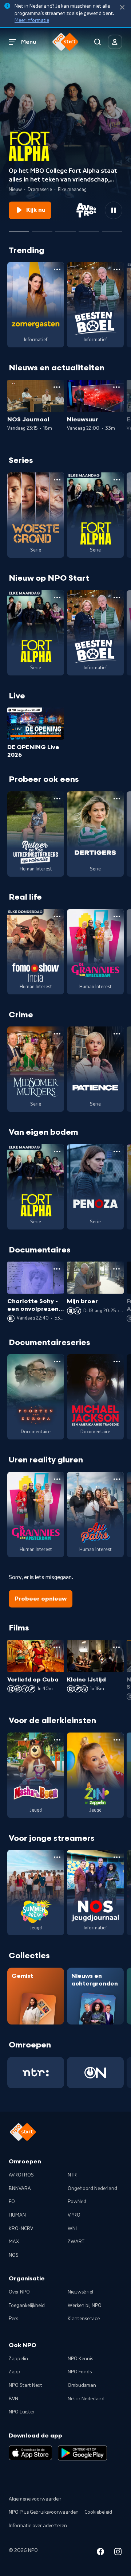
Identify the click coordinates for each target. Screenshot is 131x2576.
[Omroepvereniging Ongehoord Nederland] (95, 2073)
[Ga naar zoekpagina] (98, 42)
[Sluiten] (122, 7)
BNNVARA (20, 2189)
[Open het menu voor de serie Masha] (57, 1740)
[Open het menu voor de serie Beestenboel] (117, 269)
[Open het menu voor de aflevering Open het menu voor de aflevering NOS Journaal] (57, 387)
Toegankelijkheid (27, 2306)
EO (12, 2202)
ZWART (76, 2242)
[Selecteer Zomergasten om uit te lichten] (89, 228)
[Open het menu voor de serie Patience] (117, 1034)
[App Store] (30, 2453)
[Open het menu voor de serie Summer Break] (57, 1857)
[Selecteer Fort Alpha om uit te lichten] (19, 228)
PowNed (77, 2202)
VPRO (74, 2215)
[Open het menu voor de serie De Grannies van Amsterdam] (117, 916)
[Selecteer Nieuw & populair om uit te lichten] (112, 228)
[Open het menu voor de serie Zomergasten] (57, 269)
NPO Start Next (25, 2385)
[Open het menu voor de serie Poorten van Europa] (57, 1361)
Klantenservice (84, 2319)
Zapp (15, 2372)
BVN (13, 2399)
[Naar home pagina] (65, 42)
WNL (73, 2229)
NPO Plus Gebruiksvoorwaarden (44, 2512)
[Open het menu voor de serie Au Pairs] (117, 1479)
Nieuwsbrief (81, 2292)
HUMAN (17, 2215)
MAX (14, 2242)
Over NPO (19, 2292)
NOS (14, 2255)
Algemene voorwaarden (35, 2499)
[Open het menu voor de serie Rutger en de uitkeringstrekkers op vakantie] (57, 799)
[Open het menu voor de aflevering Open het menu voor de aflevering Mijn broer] (116, 1269)
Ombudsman (82, 2385)
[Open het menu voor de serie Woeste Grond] (57, 480)
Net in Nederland (86, 2399)
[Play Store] (82, 2453)
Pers (13, 2319)
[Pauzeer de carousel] (114, 210)
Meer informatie (32, 20)
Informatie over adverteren (38, 2526)
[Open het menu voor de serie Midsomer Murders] (57, 1034)
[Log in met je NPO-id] (115, 42)
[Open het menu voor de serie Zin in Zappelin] (117, 1740)
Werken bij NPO (85, 2306)
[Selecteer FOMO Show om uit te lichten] (65, 228)
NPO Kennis (80, 2359)
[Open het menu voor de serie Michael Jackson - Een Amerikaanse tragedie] (117, 1361)
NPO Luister (22, 2412)
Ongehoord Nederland (92, 2189)
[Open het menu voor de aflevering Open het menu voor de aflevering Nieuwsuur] (116, 387)
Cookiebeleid (98, 2512)
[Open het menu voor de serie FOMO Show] (57, 916)
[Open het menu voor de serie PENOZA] (117, 1151)
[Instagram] (118, 2553)
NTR (72, 2175)
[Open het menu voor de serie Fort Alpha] (117, 480)
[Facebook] (100, 2553)
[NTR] (36, 2073)
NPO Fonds (80, 2372)
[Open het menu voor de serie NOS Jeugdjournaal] (117, 1857)
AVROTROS (21, 2175)
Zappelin (18, 2359)
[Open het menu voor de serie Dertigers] (117, 799)
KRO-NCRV (21, 2229)
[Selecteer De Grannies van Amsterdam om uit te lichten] (42, 228)
